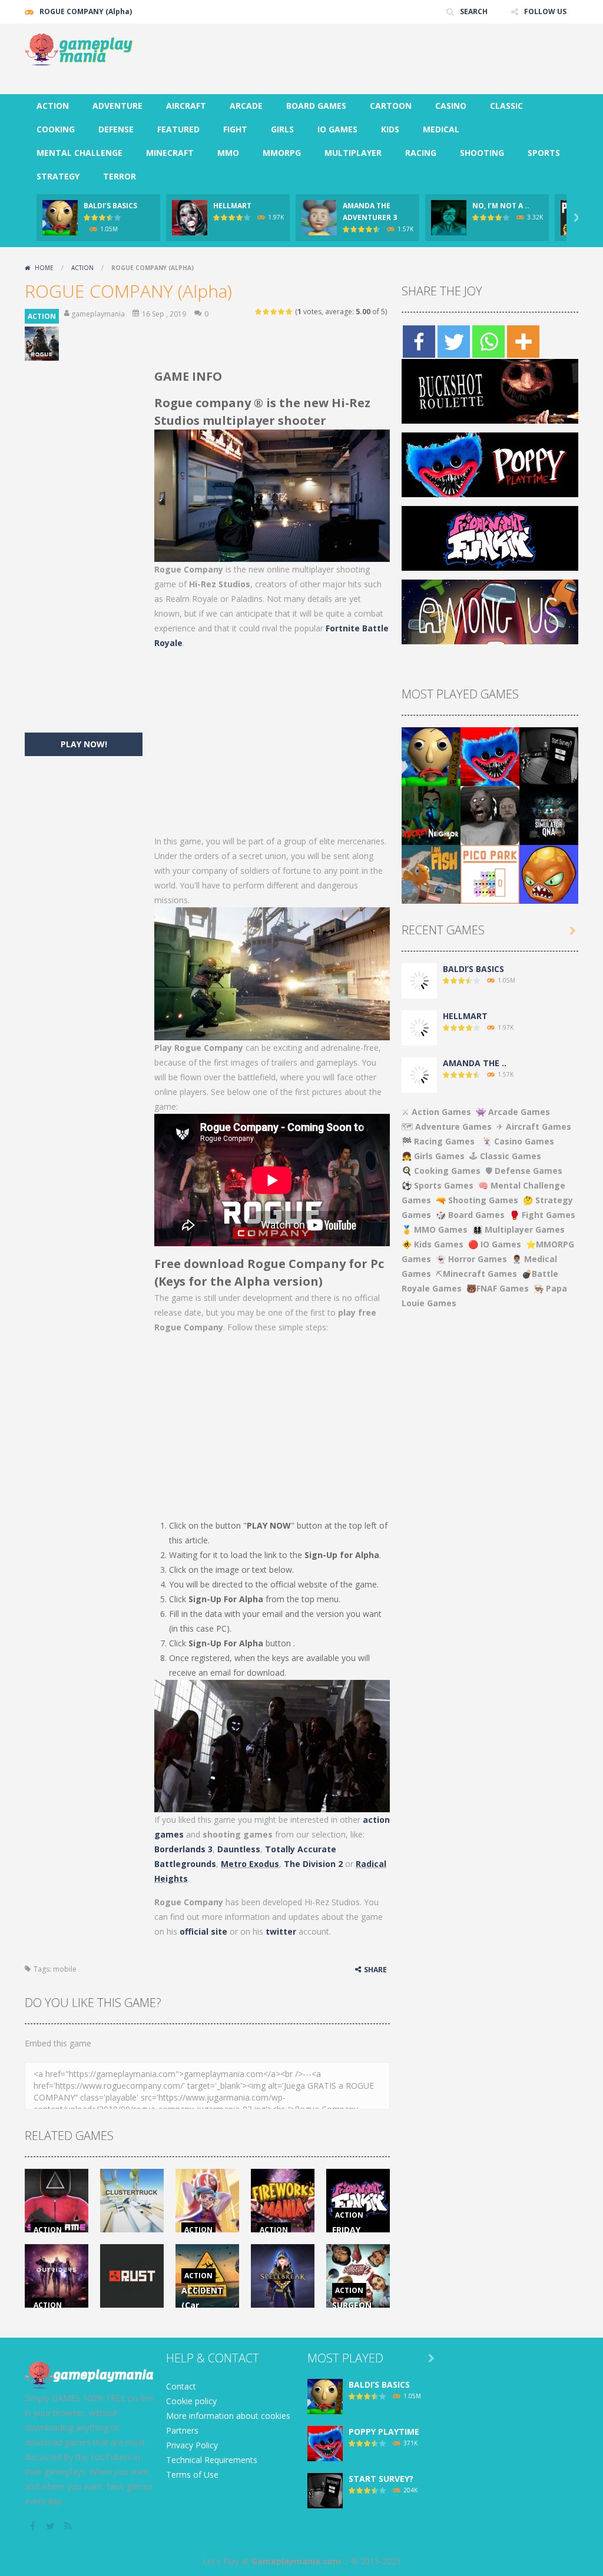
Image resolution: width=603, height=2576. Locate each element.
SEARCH (474, 11)
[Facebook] (419, 342)
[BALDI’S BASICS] (431, 756)
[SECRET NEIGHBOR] (431, 815)
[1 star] (259, 312)
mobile (65, 1969)
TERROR (120, 176)
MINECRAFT (170, 153)
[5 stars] (289, 312)
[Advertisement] (364, 59)
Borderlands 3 (183, 1849)
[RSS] (69, 2526)
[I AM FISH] (431, 873)
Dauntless (239, 1849)
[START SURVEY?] (549, 756)
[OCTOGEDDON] (549, 873)
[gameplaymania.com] (84, 49)
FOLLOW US (545, 11)
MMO (228, 153)
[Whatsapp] (488, 342)
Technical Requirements (212, 2460)
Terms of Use (192, 2475)
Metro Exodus (250, 1864)
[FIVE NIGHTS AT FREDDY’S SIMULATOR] (549, 815)
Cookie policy (191, 2401)
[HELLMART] (419, 1027)
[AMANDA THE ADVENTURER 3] (419, 1074)
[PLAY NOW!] (60, 217)
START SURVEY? (381, 2479)
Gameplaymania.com (296, 2561)
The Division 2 (313, 1864)
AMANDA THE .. (475, 1063)
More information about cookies (228, 2416)
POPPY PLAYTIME (384, 2432)
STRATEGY (58, 176)
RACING (421, 153)
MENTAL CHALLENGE (79, 153)
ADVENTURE (117, 106)
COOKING (56, 129)
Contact (181, 2386)
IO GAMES (337, 129)
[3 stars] (274, 312)
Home (44, 268)
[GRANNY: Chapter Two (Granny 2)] (490, 815)
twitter (281, 1931)
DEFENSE (116, 129)
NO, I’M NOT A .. (501, 206)
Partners (182, 2430)
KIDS (390, 129)
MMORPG (282, 153)
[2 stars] (266, 312)
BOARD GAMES (316, 106)
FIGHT (235, 129)
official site (203, 1931)
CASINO (451, 106)
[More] (523, 342)
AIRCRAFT (186, 106)
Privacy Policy (192, 2445)
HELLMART (232, 206)
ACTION (53, 106)
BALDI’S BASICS (110, 206)
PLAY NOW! (84, 744)
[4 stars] (282, 312)
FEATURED (178, 129)
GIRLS (282, 129)
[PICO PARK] (490, 873)
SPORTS (544, 153)
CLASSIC (506, 106)
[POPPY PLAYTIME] (490, 756)
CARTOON (391, 106)
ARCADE (246, 106)
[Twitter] (454, 342)
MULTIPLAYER (353, 153)
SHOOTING (482, 153)
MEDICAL (441, 129)
